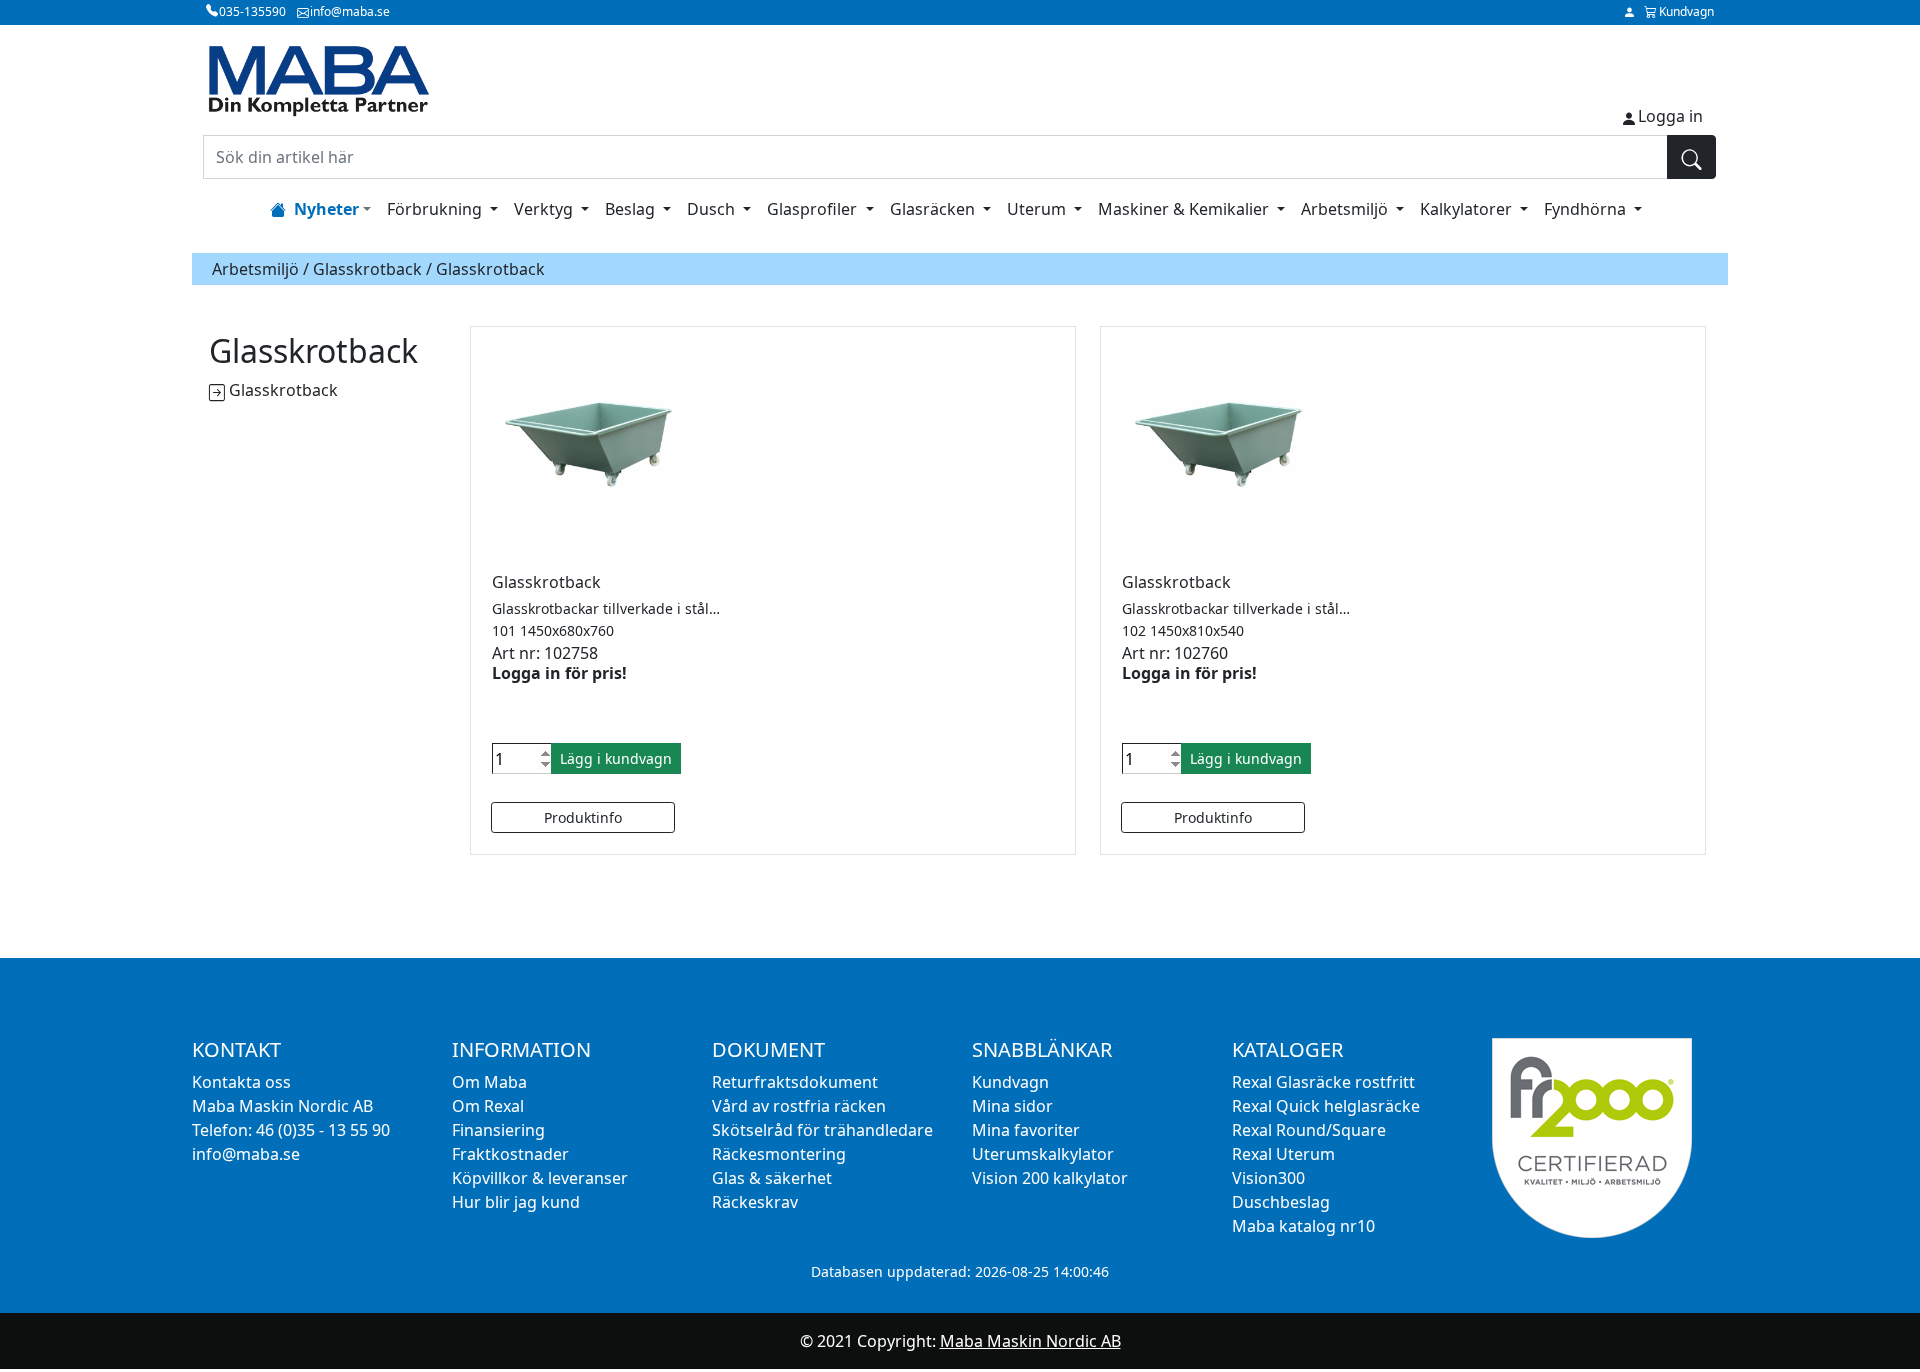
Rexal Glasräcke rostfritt (1323, 1082)
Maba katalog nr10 (1303, 1226)
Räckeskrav (755, 1202)
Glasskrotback (367, 269)
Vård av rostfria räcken (799, 1106)
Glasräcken (934, 209)
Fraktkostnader (510, 1154)
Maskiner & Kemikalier (1185, 209)
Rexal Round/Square (1309, 1130)
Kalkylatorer (1468, 209)
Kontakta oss (241, 1082)
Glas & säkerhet (772, 1178)
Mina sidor (1012, 1106)
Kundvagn (1010, 1082)
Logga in (1670, 116)
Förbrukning (436, 209)
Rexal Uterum (1283, 1154)
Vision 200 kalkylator (1050, 1178)
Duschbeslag (1281, 1202)
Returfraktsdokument (795, 1082)
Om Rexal (488, 1106)
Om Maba (489, 1082)
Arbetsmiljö (1346, 209)
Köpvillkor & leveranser (540, 1178)
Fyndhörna (1587, 209)
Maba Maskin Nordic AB (1030, 1341)
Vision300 (1268, 1178)
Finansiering (498, 1130)
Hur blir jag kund (516, 1202)
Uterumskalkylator (1043, 1154)
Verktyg (545, 209)
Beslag (632, 209)
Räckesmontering (779, 1154)
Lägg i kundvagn (616, 758)
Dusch (713, 209)
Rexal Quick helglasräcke (1326, 1106)
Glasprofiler (814, 209)
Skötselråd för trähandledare (822, 1130)
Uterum (1038, 209)
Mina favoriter (1026, 1130)
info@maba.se (246, 1154)
